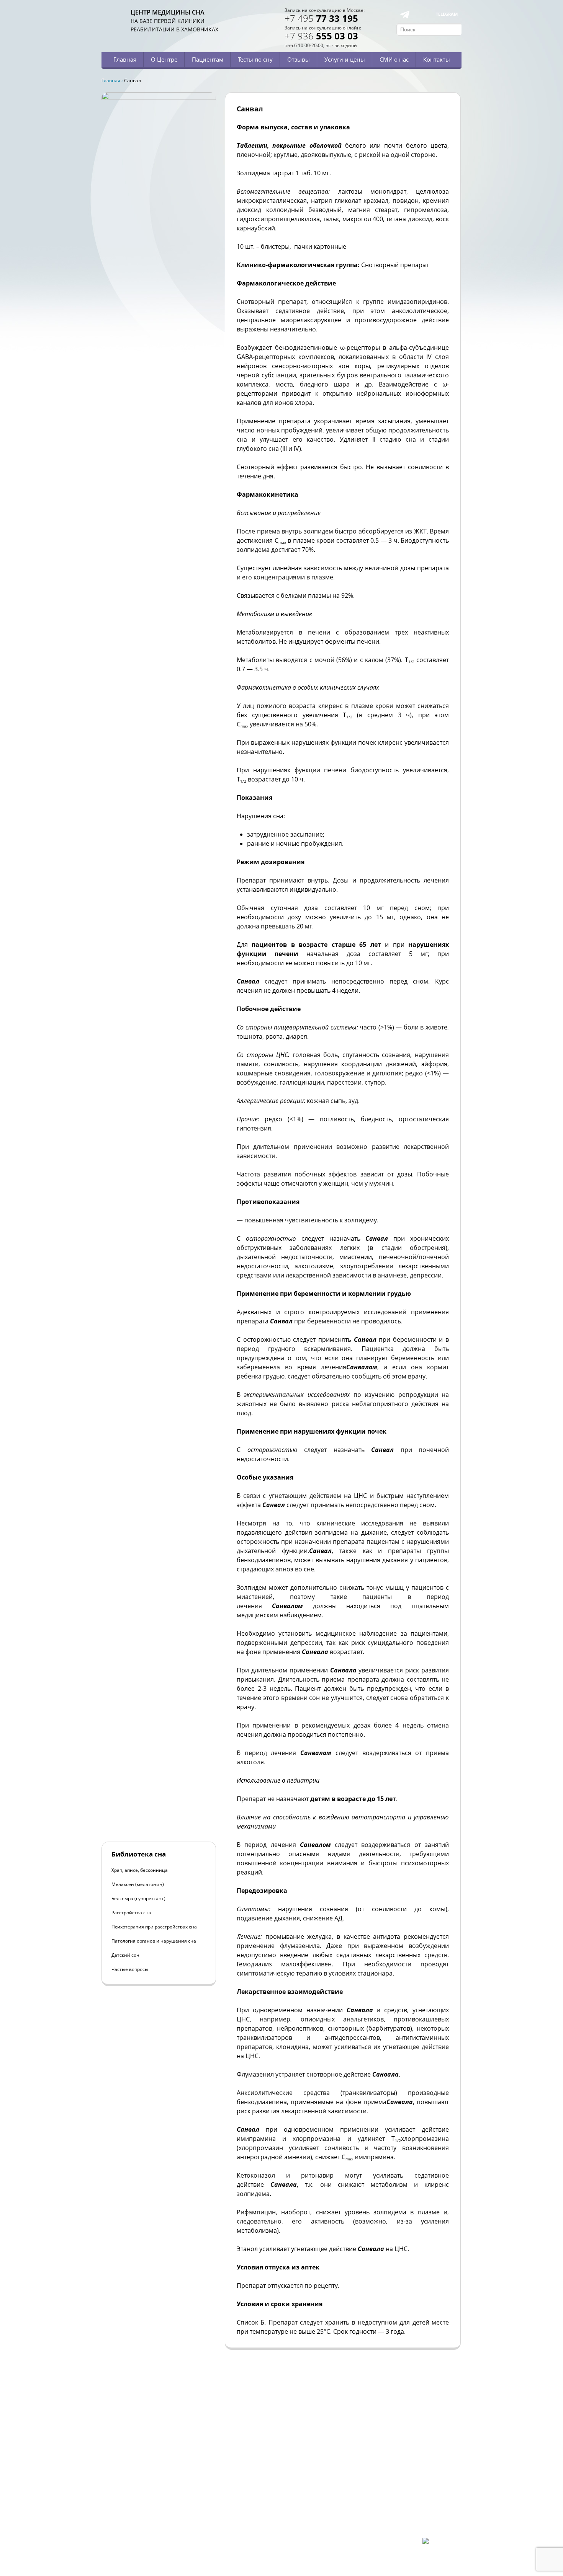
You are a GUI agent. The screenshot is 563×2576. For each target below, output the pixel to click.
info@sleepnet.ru (149, 2505)
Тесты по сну (255, 59)
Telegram (447, 14)
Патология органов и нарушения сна (154, 1941)
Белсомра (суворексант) (138, 1898)
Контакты (437, 59)
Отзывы (299, 59)
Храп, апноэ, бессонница (140, 1870)
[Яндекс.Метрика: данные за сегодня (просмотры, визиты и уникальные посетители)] (442, 2544)
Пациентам (208, 59)
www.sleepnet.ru (154, 2499)
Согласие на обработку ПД (158, 2525)
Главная (125, 59)
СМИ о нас (394, 59)
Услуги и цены (345, 59)
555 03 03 (321, 36)
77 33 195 (321, 18)
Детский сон (125, 1955)
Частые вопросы (130, 1969)
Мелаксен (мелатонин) (138, 1884)
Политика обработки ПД (156, 2518)
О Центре (164, 59)
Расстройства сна (131, 1913)
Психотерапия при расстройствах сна (154, 1927)
